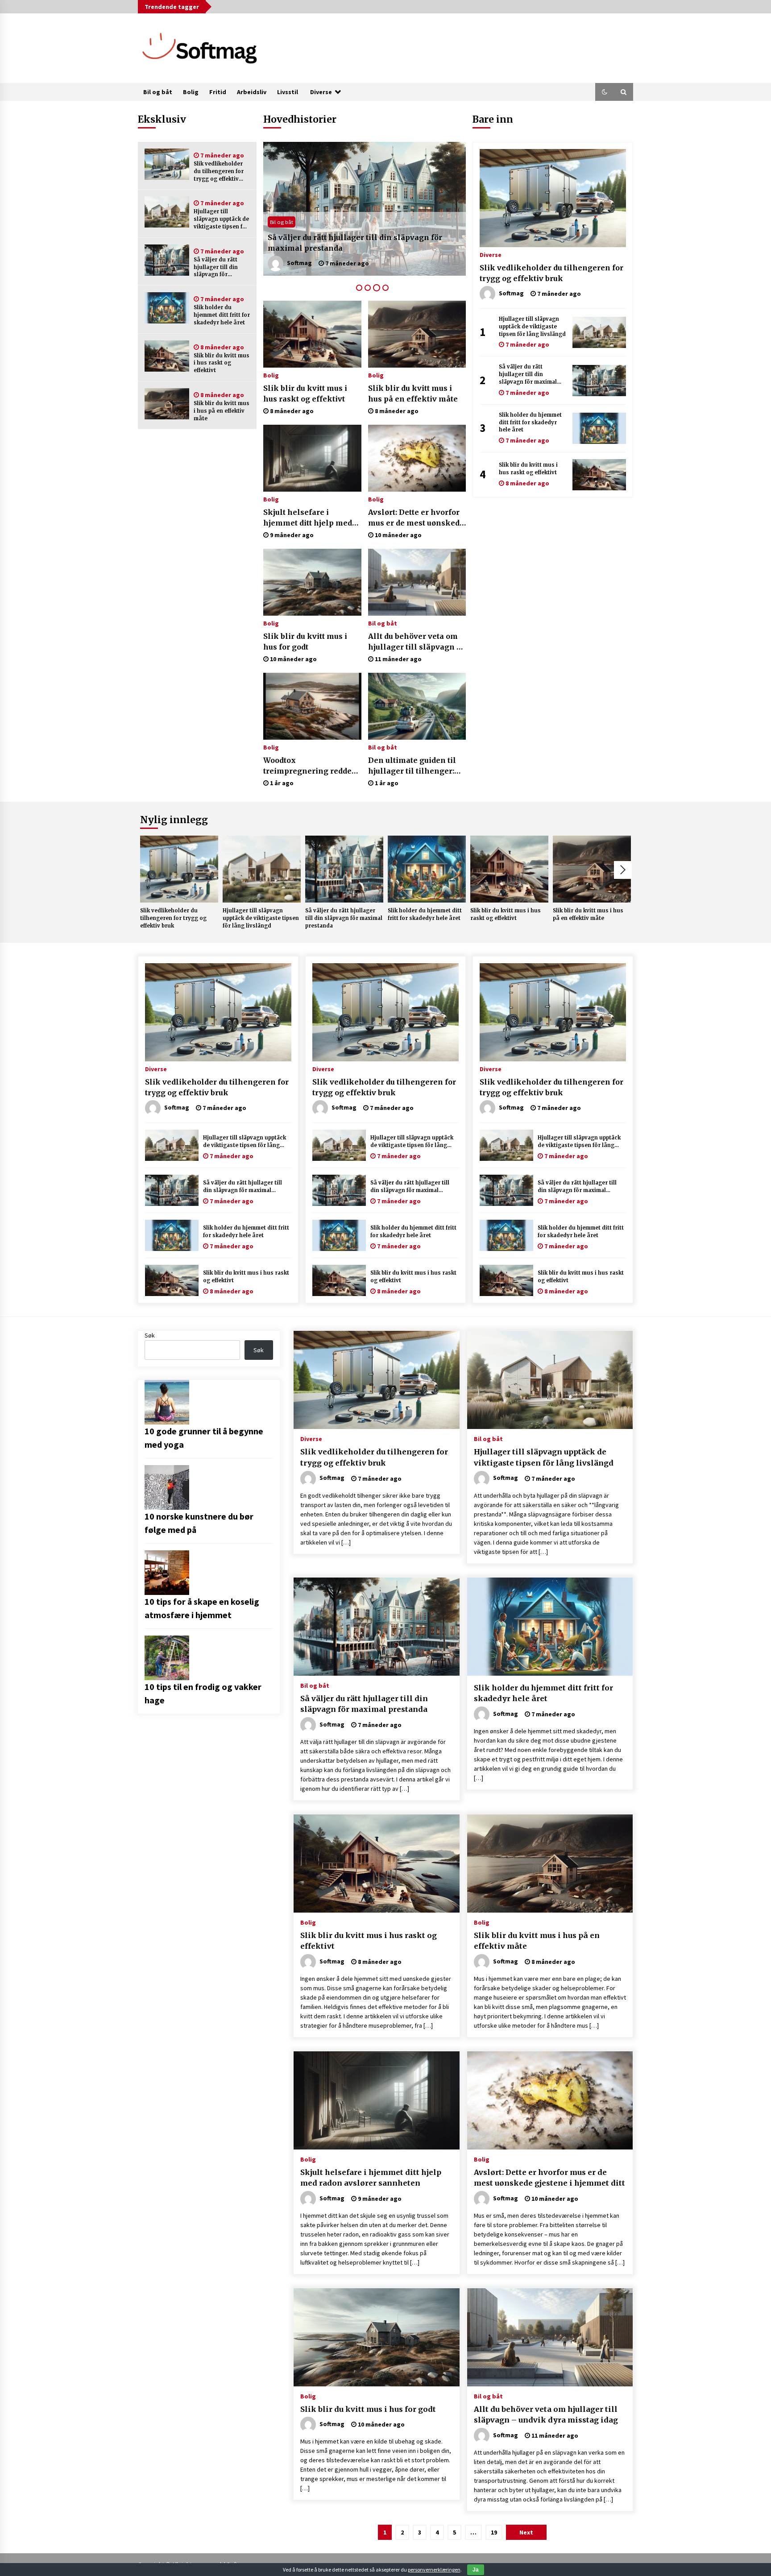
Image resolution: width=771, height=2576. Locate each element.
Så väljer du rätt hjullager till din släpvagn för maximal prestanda (220, 267)
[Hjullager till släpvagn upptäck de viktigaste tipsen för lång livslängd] (167, 212)
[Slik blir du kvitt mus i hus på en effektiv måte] (167, 404)
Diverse (321, 92)
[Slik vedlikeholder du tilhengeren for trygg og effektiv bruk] (167, 164)
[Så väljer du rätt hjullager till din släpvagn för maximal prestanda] (167, 260)
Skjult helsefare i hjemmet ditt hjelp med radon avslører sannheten (308, 518)
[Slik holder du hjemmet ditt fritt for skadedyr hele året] (167, 308)
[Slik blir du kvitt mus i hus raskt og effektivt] (167, 356)
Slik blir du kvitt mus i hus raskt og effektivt (222, 363)
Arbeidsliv (252, 92)
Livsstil (288, 92)
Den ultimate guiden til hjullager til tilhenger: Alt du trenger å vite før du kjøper (412, 766)
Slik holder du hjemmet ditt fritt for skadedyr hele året (222, 315)
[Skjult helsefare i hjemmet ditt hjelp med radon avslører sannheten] (312, 458)
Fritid (218, 92)
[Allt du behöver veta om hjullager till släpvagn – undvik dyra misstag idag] (417, 582)
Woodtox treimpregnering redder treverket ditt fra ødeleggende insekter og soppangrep (311, 766)
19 (494, 2532)
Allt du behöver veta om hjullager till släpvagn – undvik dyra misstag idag (416, 642)
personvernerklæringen (434, 2570)
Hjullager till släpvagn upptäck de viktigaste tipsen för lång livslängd (221, 219)
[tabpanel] (365, 209)
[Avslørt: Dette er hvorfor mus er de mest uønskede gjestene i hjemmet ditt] (417, 458)
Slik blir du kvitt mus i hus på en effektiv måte (222, 411)
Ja (476, 2570)
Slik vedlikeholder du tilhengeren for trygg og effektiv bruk (219, 172)
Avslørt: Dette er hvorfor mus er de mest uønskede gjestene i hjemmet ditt (416, 518)
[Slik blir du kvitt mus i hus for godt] (312, 582)
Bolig (191, 92)
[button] (605, 92)
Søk (150, 1335)
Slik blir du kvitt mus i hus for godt (305, 642)
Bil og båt (158, 92)
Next (623, 870)
